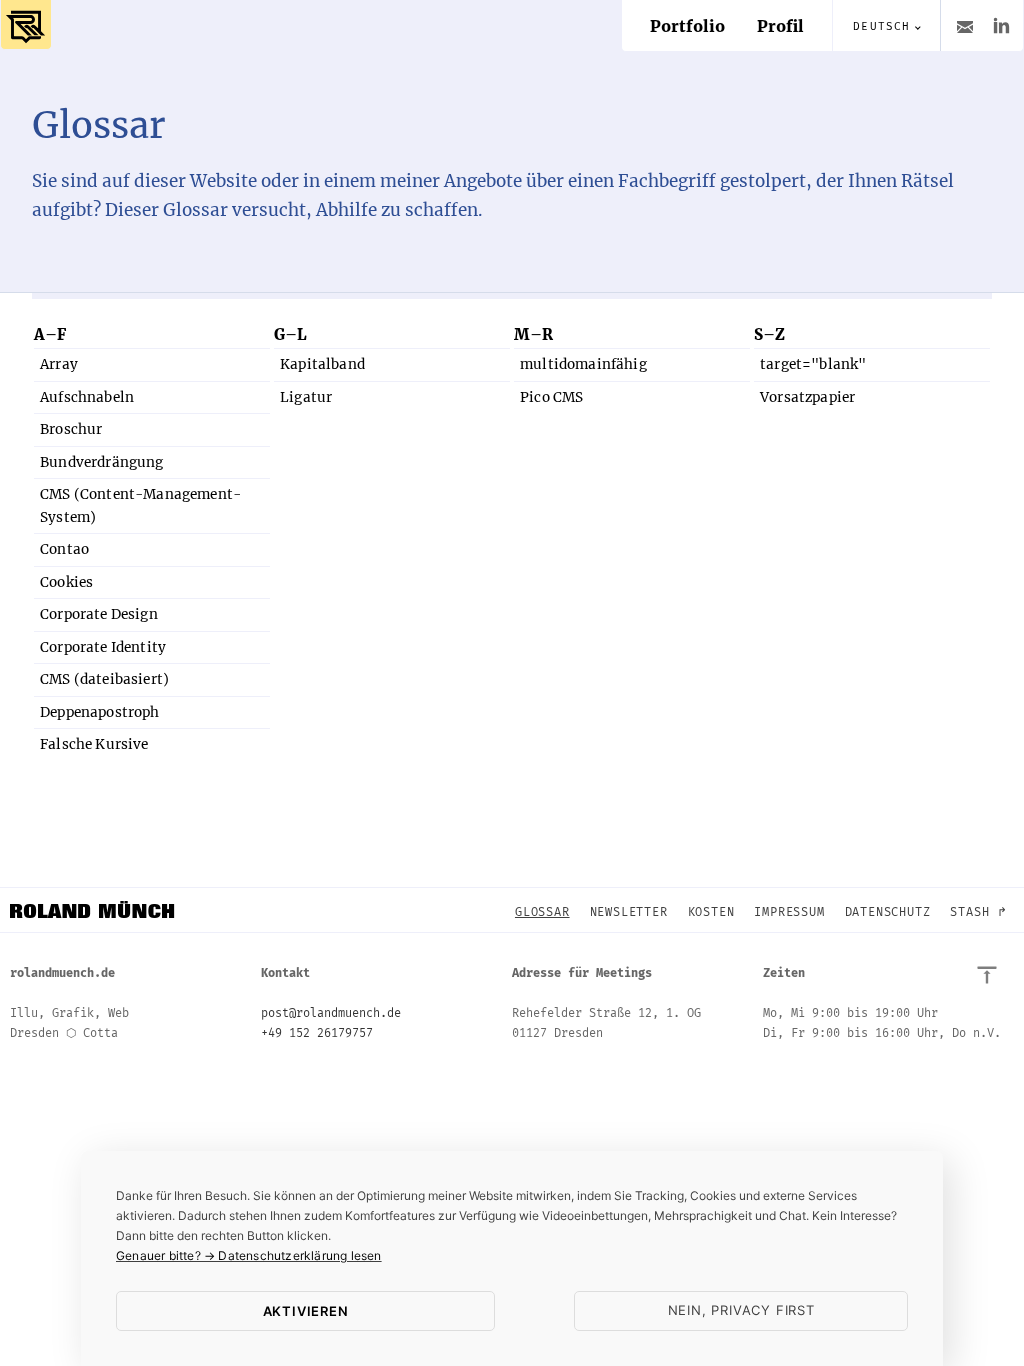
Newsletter (629, 912)
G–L (290, 334)
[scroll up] (987, 975)
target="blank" (813, 364)
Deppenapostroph (100, 712)
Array (59, 364)
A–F (50, 334)
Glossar (542, 912)
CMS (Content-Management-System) (140, 505)
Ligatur (306, 397)
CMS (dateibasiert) (104, 679)
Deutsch (881, 26)
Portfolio (687, 26)
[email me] (962, 25)
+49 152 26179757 (317, 1033)
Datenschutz (888, 912)
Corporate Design (99, 614)
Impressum (789, 912)
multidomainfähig (583, 364)
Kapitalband (322, 364)
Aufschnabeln (87, 397)
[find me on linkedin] (1001, 25)
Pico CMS (551, 397)
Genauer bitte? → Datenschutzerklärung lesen (249, 1255)
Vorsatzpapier (807, 397)
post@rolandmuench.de (331, 1013)
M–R (533, 334)
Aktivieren (306, 1311)
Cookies (66, 582)
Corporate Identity (103, 647)
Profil (780, 26)
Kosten (711, 912)
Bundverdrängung (102, 462)
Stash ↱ (979, 912)
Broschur (71, 429)
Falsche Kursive (94, 744)
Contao (64, 549)
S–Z (769, 334)
